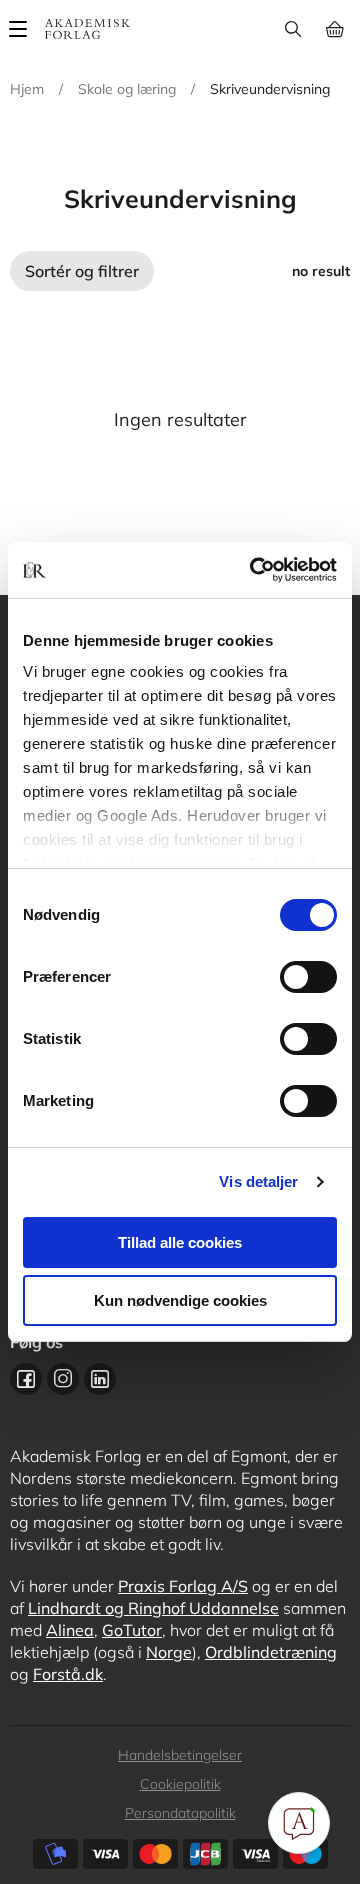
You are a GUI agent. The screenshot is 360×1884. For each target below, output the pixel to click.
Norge (169, 1652)
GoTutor (132, 1630)
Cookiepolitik (180, 1784)
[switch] (308, 977)
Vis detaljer (258, 1181)
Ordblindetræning (271, 1652)
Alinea (70, 1630)
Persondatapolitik (180, 1813)
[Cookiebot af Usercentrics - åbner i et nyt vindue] (254, 570)
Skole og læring (127, 89)
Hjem (27, 89)
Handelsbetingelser (180, 1755)
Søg (292, 29)
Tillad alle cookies (180, 1242)
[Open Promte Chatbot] (299, 1823)
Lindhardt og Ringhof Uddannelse (153, 1608)
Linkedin (100, 1379)
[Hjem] (87, 29)
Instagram (63, 1379)
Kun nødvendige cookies (180, 1300)
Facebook (26, 1379)
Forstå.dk (68, 1674)
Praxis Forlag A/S (183, 1586)
